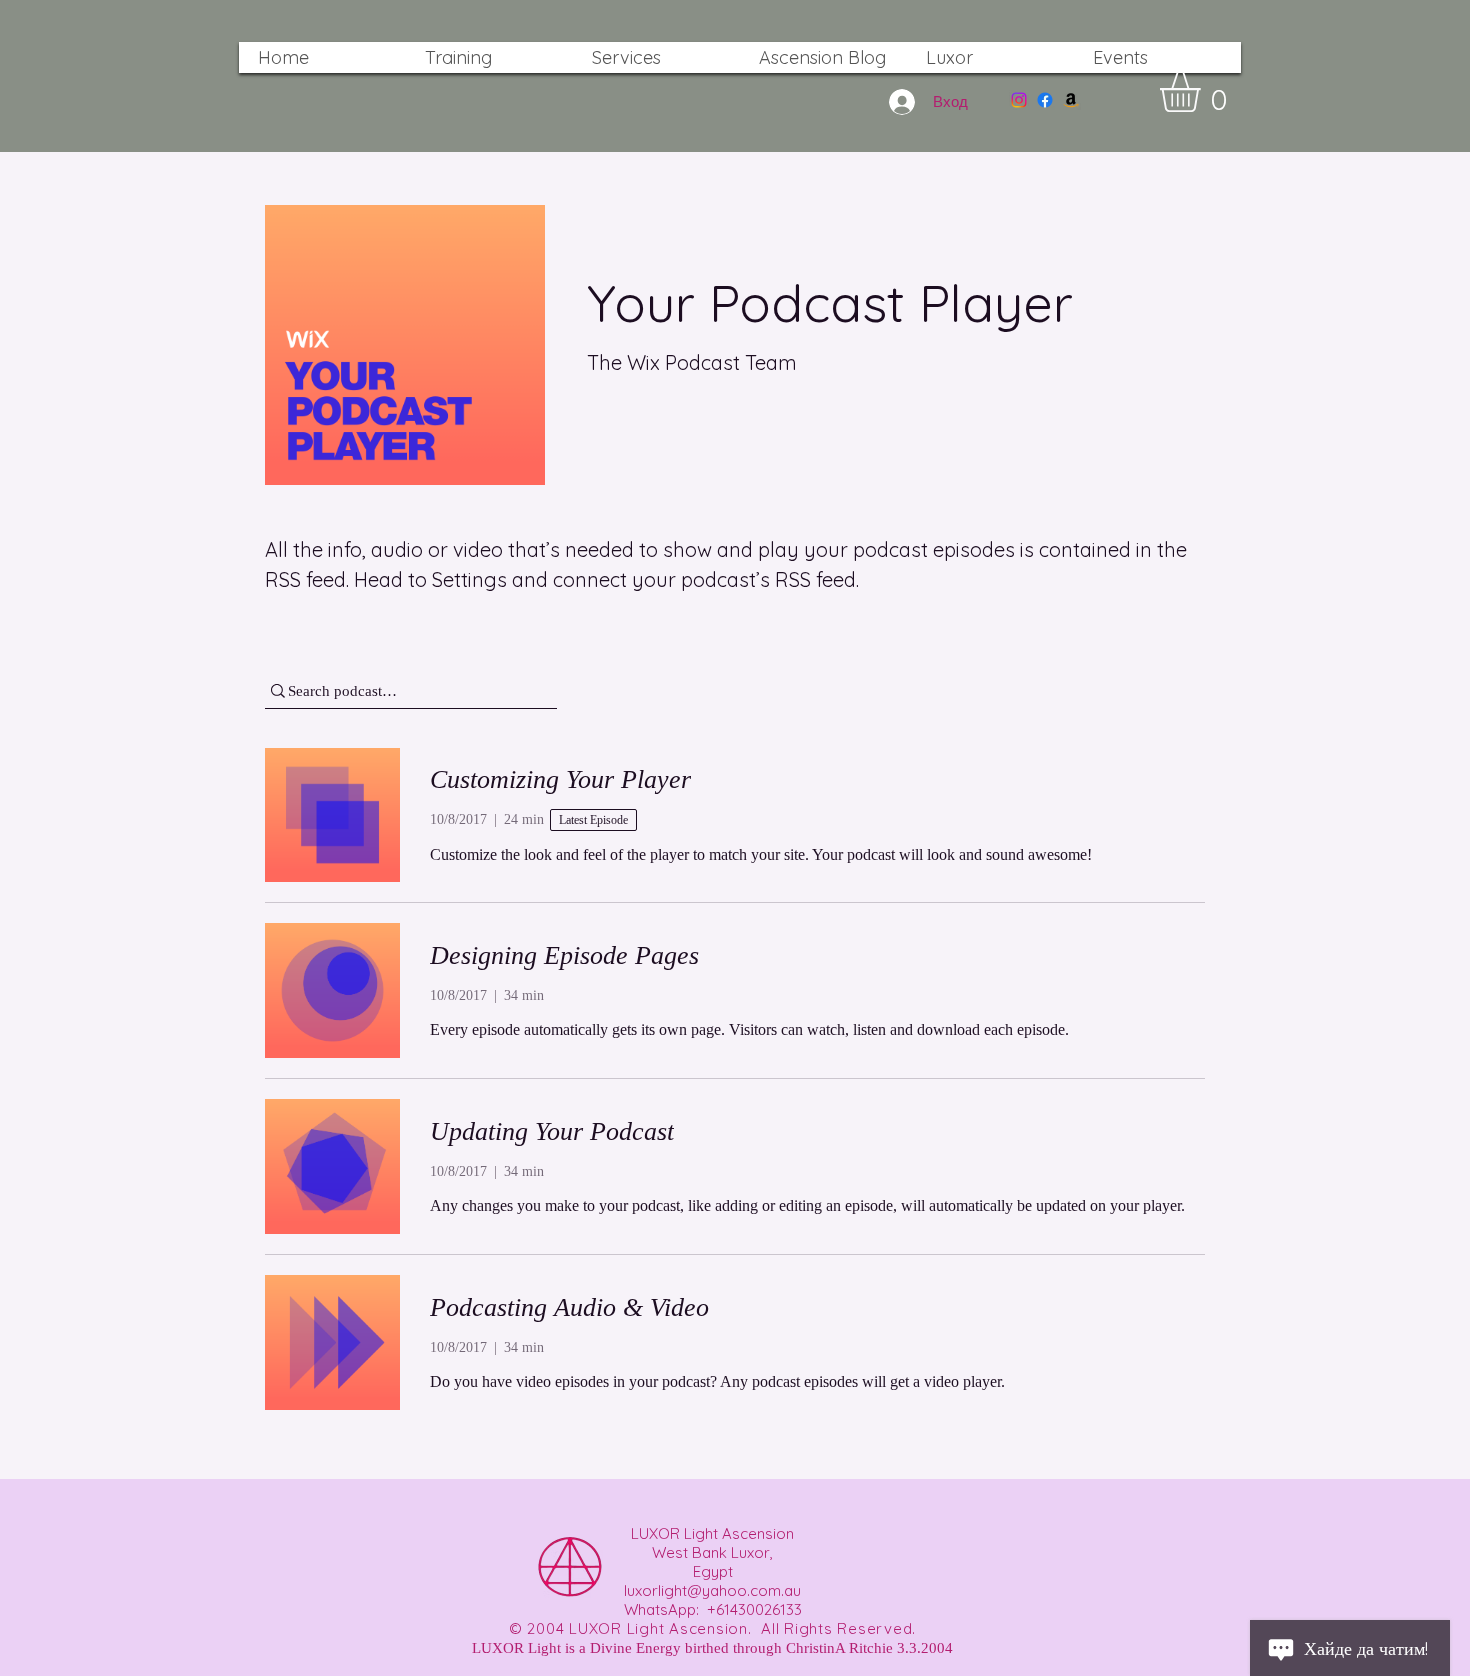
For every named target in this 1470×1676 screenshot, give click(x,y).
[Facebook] (1045, 100)
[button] (1203, 92)
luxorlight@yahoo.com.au (712, 1590)
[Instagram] (1019, 100)
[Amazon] (1071, 100)
